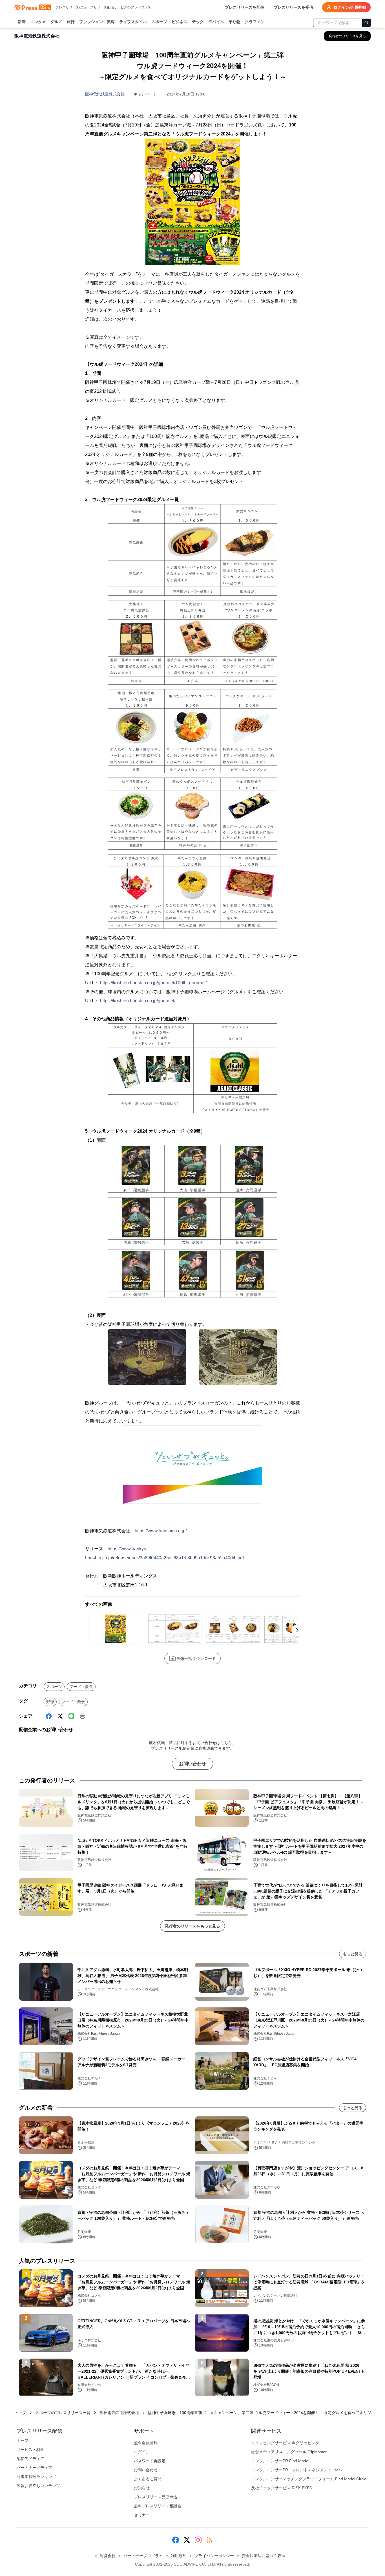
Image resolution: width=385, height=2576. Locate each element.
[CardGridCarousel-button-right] (297, 1630)
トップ (20, 2413)
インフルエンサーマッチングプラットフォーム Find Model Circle (309, 2479)
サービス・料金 (30, 2450)
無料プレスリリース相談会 (158, 2506)
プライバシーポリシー (214, 2556)
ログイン (142, 2452)
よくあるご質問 (148, 2479)
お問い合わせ (193, 1764)
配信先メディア (30, 2459)
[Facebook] (49, 1716)
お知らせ (142, 2488)
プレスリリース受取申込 (156, 2497)
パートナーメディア (34, 2468)
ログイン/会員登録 (350, 7)
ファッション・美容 (97, 22)
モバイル (216, 22)
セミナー (142, 2515)
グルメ (56, 22)
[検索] (366, 23)
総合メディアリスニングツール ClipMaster (289, 2452)
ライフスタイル (133, 22)
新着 (22, 22)
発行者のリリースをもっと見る (193, 1926)
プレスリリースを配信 (245, 7)
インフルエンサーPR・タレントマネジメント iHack (297, 2470)
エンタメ (38, 22)
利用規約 (179, 2556)
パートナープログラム (143, 2556)
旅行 (71, 22)
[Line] (71, 1716)
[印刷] (83, 1716)
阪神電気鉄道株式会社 (105, 94)
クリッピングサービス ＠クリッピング (285, 2443)
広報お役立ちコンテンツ (38, 2486)
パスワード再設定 (150, 2461)
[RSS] (209, 2540)
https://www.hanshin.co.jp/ (161, 1531)
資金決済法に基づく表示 (264, 2556)
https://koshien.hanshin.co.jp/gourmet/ (138, 1001)
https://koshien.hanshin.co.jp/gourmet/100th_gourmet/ (153, 983)
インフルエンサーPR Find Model (280, 2461)
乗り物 (234, 22)
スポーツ (159, 22)
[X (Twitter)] (60, 1716)
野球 (50, 1702)
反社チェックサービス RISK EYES (282, 2488)
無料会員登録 (146, 2443)
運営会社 (108, 2556)
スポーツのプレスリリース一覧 (63, 2413)
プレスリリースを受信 (293, 7)
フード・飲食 (81, 1687)
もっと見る (353, 1954)
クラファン (255, 22)
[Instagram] (198, 2540)
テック (198, 22)
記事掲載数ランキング (36, 2477)
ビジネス (180, 22)
